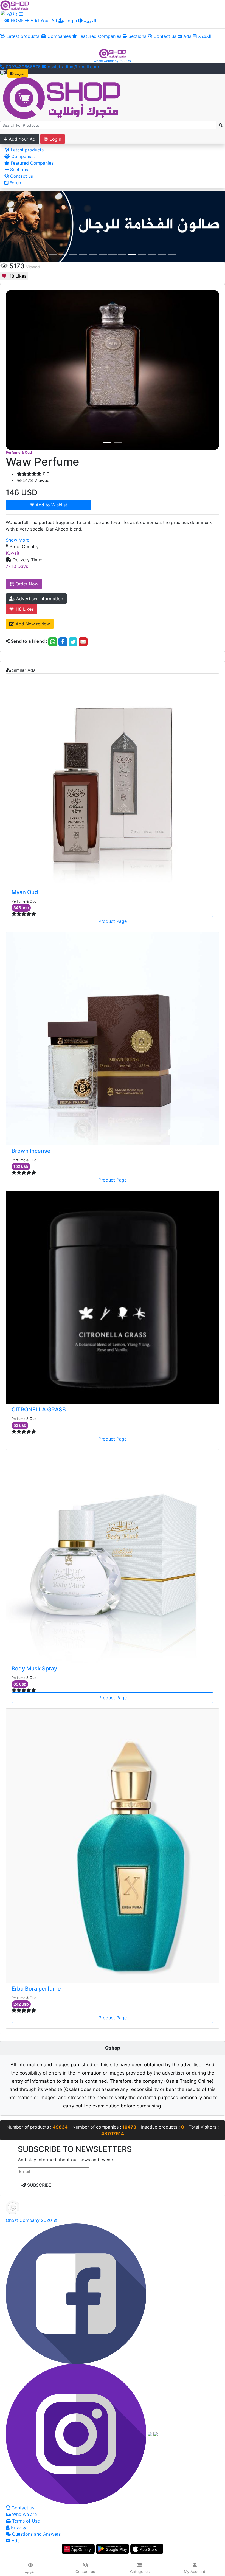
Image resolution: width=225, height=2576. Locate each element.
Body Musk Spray (34, 1669)
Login (70, 21)
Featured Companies (99, 36)
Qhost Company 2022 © (113, 61)
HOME (17, 21)
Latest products (22, 36)
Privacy (18, 2527)
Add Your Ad (44, 21)
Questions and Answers (36, 2534)
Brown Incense (31, 1151)
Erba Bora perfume (36, 1989)
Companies (58, 36)
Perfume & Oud (19, 453)
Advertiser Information (39, 599)
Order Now (26, 584)
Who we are (24, 2514)
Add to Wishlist (51, 505)
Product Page (113, 921)
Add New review (32, 624)
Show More (18, 540)
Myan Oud (25, 892)
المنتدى (204, 36)
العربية (89, 21)
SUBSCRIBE (39, 2185)
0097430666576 (22, 67)
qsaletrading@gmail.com (73, 67)
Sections (137, 36)
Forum (15, 183)
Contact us (164, 36)
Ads (187, 36)
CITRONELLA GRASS (39, 1410)
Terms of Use (25, 2521)
